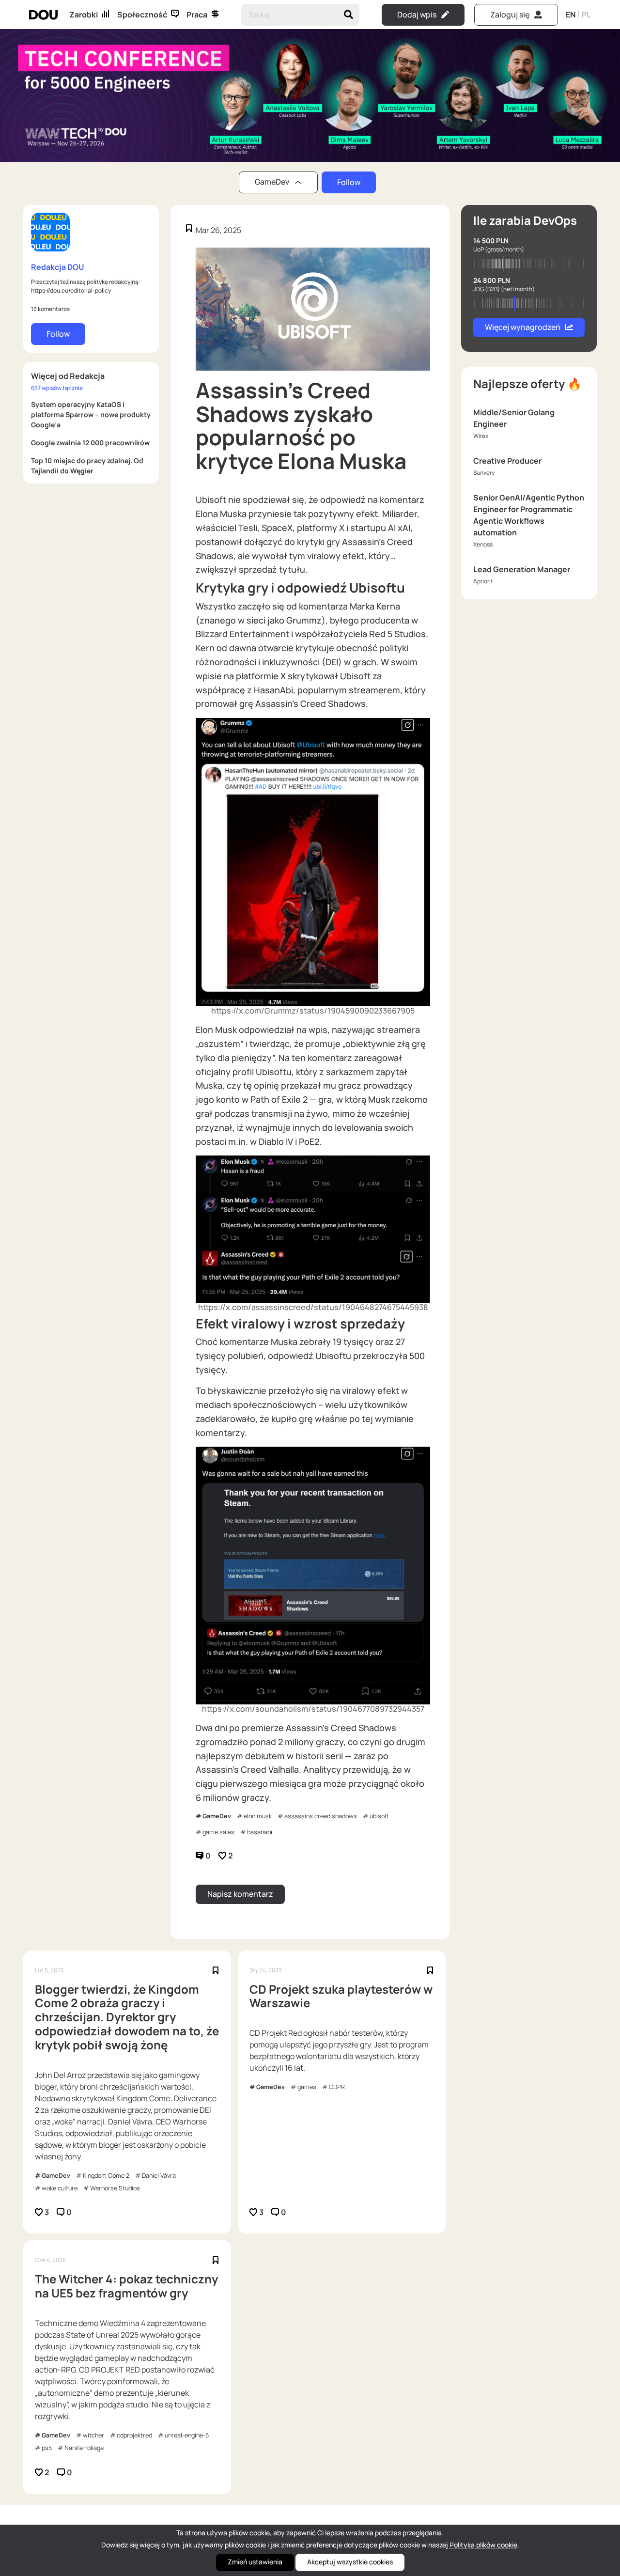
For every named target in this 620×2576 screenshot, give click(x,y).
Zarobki (84, 15)
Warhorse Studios (115, 2188)
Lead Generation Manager (522, 569)
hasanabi (260, 1832)
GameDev (217, 1816)
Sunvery (484, 473)
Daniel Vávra (159, 2176)
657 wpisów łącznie (57, 388)
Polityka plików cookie (483, 2545)
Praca (197, 15)
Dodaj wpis (417, 15)
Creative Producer (507, 461)
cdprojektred (134, 2435)
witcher (93, 2435)
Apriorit (483, 581)
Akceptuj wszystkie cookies (350, 2562)
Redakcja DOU (58, 267)
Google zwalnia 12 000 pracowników (90, 443)
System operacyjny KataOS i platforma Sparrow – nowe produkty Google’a (91, 414)
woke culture (60, 2188)
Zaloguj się (510, 15)
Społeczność (142, 15)
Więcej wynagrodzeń (523, 327)
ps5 (47, 2448)
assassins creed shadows (321, 1816)
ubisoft (379, 1816)
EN (571, 15)
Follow (349, 182)
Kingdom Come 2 (106, 2176)
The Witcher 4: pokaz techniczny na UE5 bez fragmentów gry (126, 2286)
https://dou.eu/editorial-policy (71, 290)
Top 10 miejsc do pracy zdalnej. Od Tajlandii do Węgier (87, 466)
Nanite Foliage (84, 2448)
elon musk (258, 1816)
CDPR (337, 2087)
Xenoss (483, 544)
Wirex (481, 436)
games (307, 2087)
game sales (218, 1832)
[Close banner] (613, 31)
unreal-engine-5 (187, 2435)
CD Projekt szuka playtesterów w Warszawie (341, 1997)
